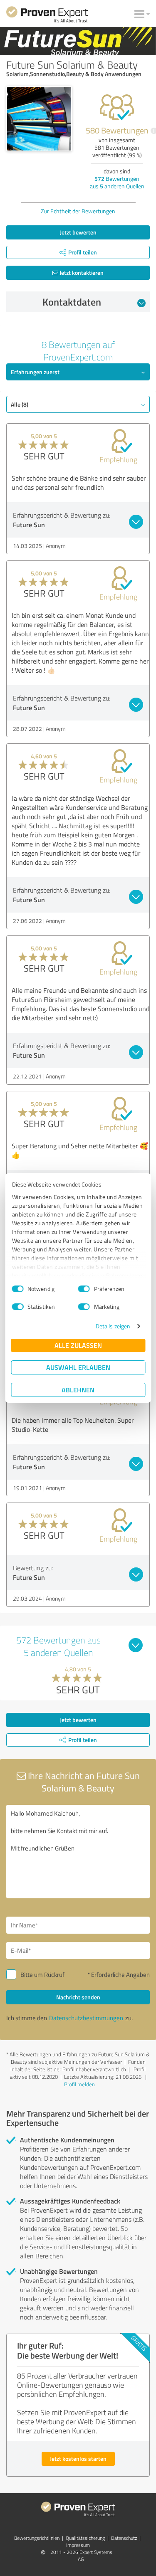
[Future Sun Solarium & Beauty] (39, 119)
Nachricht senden (78, 1997)
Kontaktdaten (72, 302)
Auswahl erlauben (78, 1367)
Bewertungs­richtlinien (37, 2538)
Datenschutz (124, 2538)
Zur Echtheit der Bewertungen (78, 211)
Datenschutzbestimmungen (86, 2018)
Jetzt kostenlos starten (78, 2459)
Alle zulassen (78, 1345)
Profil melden (79, 2084)
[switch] (84, 1289)
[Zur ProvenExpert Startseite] (47, 16)
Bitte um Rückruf (42, 1975)
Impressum (78, 2545)
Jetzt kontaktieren (81, 273)
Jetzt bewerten (78, 232)
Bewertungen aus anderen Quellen (117, 182)
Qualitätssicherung (85, 2538)
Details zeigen (113, 1326)
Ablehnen (78, 1390)
